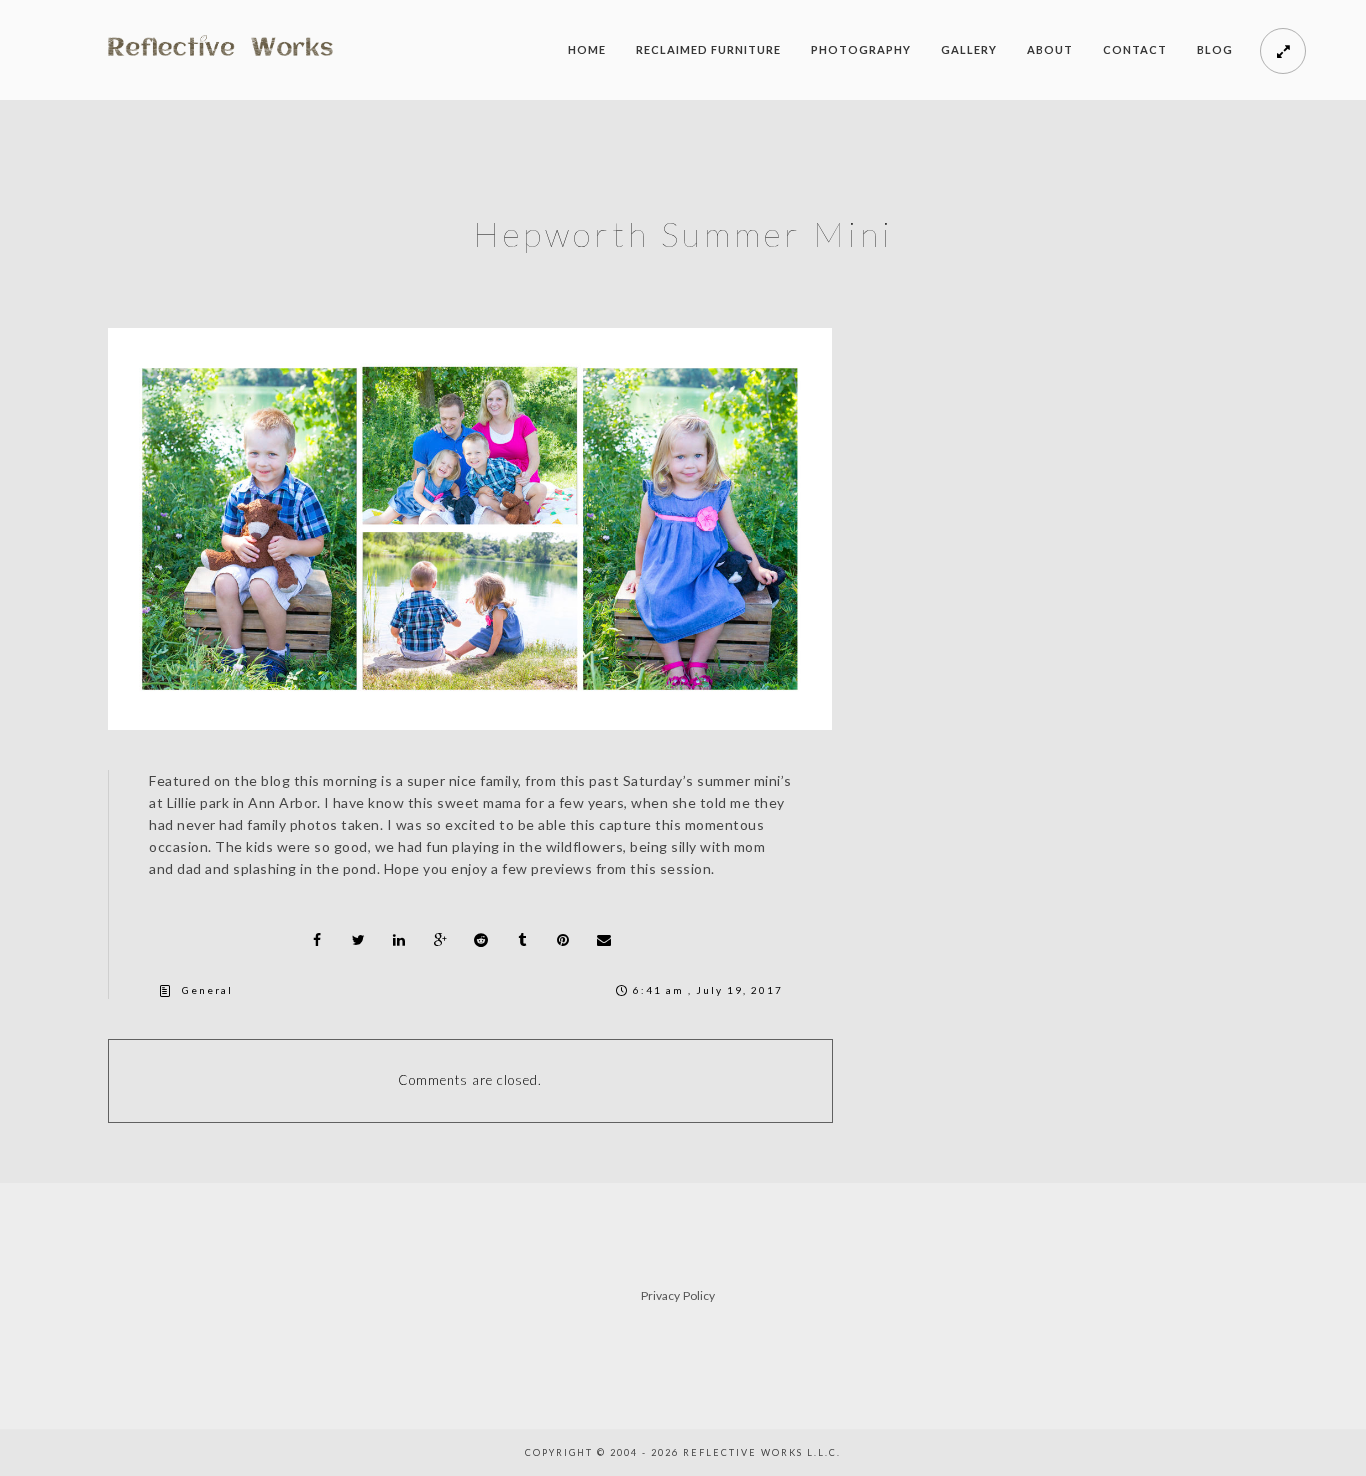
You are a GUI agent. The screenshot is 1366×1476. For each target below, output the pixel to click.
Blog (1215, 49)
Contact (1135, 49)
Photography (861, 49)
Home (587, 49)
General (207, 990)
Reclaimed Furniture (708, 49)
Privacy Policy (678, 1295)
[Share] (317, 940)
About (1050, 49)
